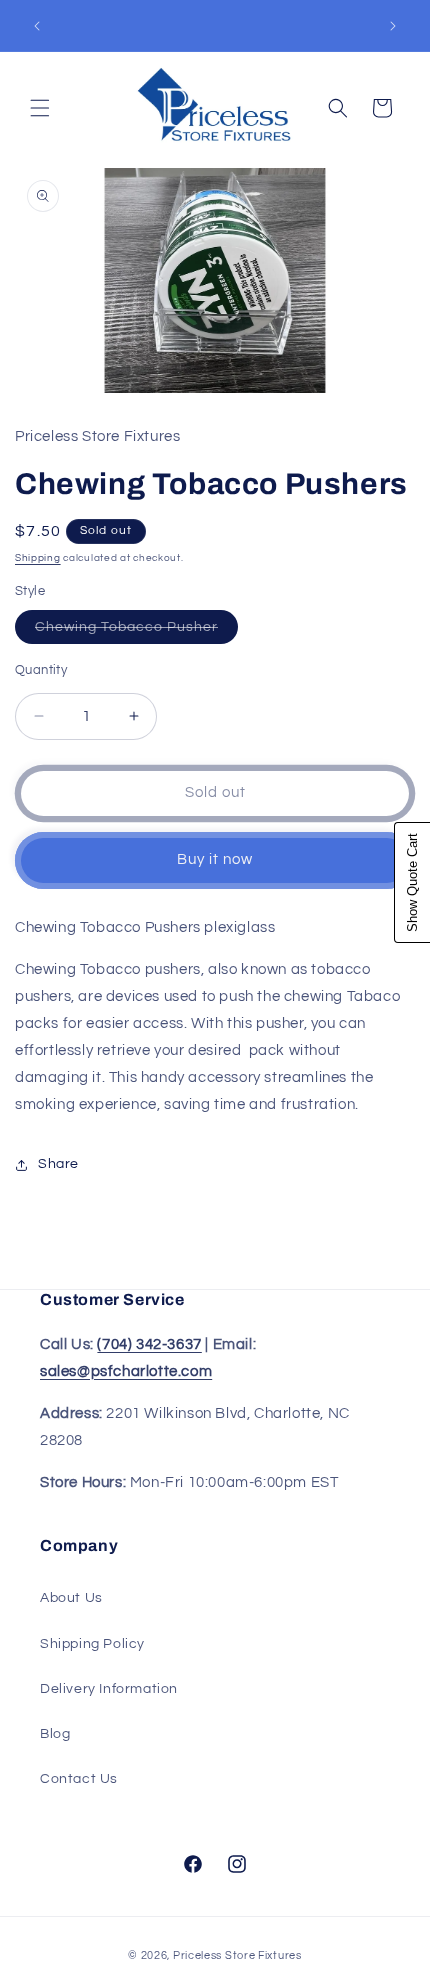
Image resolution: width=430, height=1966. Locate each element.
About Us (71, 1598)
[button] (40, 108)
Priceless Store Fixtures (237, 1955)
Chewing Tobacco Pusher (136, 631)
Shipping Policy (92, 1644)
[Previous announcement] (37, 26)
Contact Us (79, 1779)
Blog (55, 1734)
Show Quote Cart (412, 882)
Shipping (38, 558)
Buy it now (215, 859)
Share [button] (58, 1164)
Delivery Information (109, 1689)
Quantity (41, 670)
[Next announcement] (393, 26)
